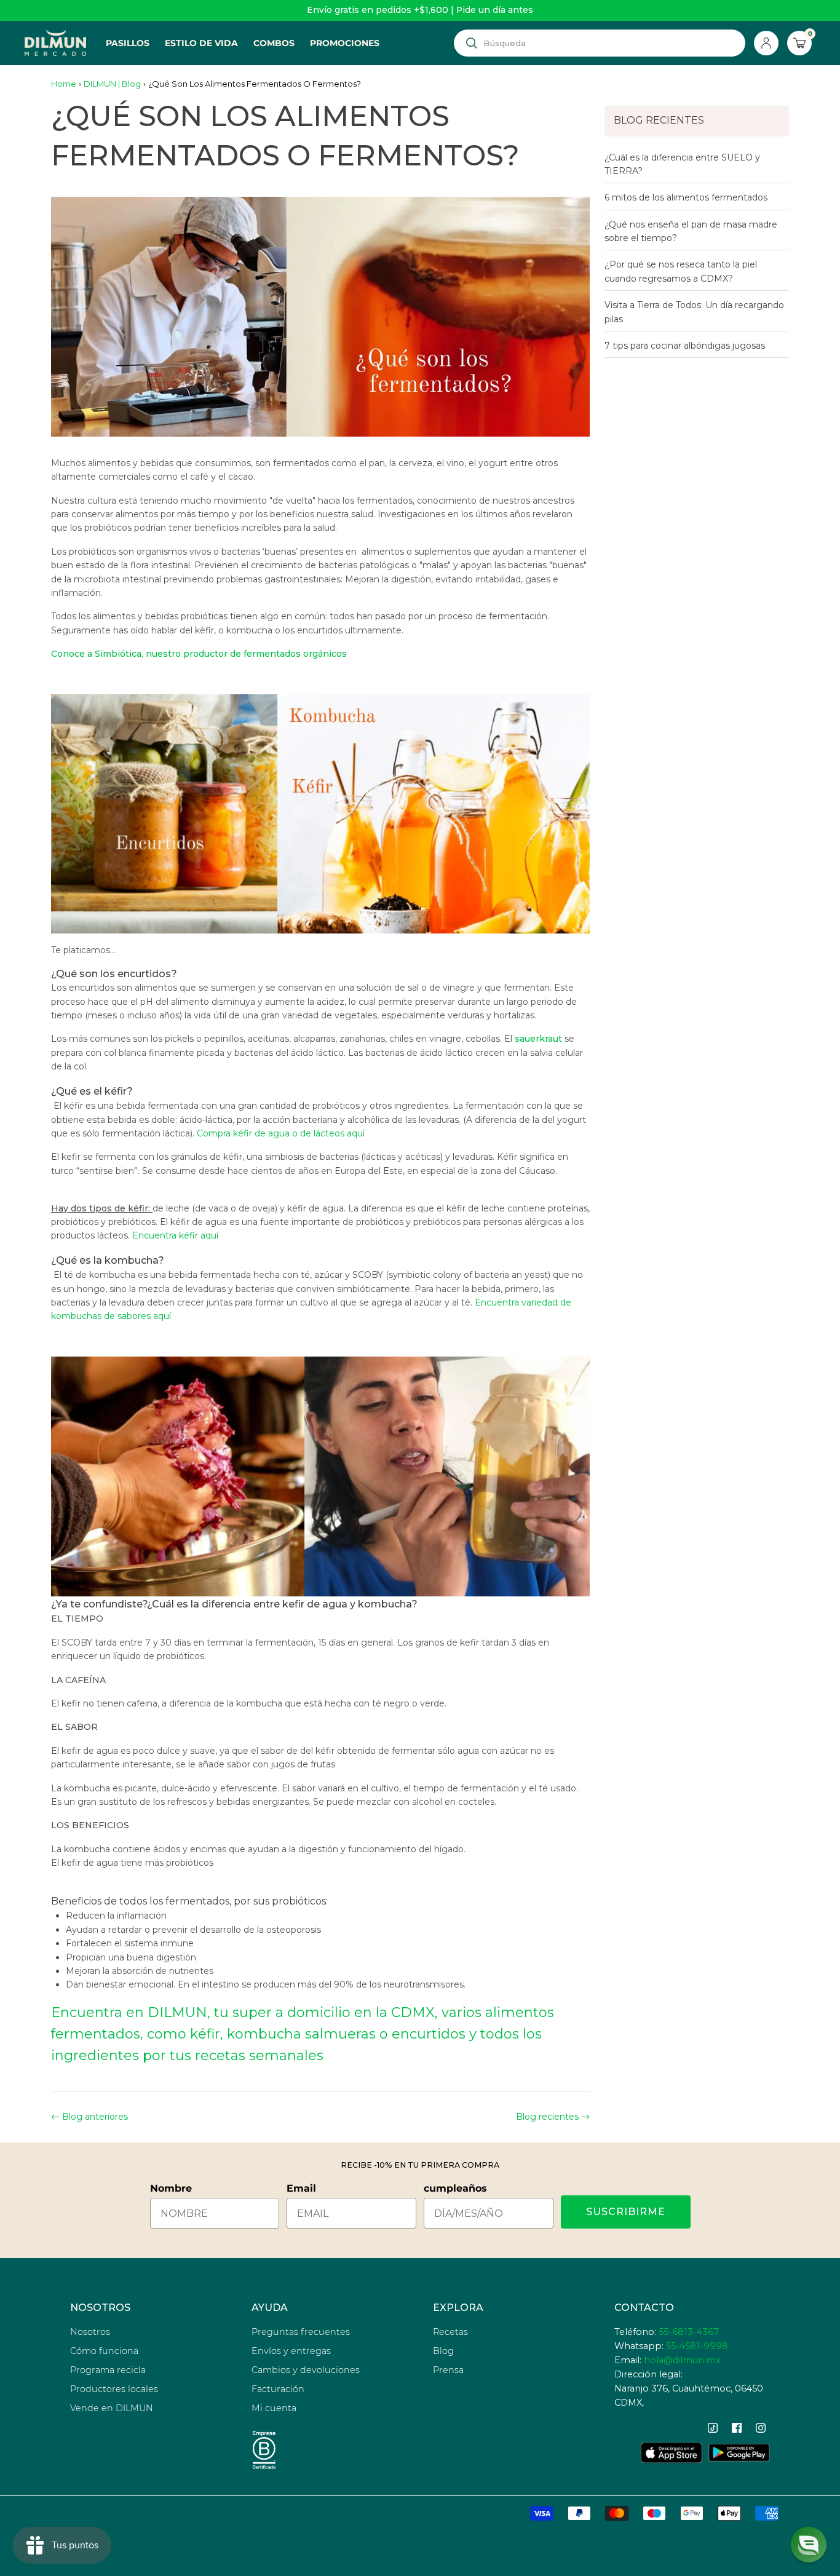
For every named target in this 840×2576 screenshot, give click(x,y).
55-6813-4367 (689, 2332)
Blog (443, 2351)
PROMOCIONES (345, 43)
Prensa (448, 2370)
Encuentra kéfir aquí (175, 1235)
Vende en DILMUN (112, 2408)
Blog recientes (547, 2117)
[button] (809, 2545)
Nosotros (90, 2332)
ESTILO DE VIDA (201, 43)
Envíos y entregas (291, 2351)
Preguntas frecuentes (301, 2332)
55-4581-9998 (697, 2346)
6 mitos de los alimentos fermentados (686, 197)
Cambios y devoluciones (306, 2370)
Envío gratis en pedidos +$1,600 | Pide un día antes (420, 10)
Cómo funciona (104, 2351)
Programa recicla (108, 2370)
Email (301, 2188)
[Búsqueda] (472, 43)
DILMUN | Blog (112, 84)
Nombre (171, 2188)
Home (64, 84)
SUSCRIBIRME (626, 2212)
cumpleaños (455, 2188)
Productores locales (114, 2389)
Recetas (450, 2332)
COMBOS (274, 43)
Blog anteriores (95, 2117)
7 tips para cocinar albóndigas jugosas (685, 346)
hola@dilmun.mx (682, 2360)
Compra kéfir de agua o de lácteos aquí (281, 1133)
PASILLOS (128, 43)
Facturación (278, 2389)
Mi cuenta (274, 2408)
